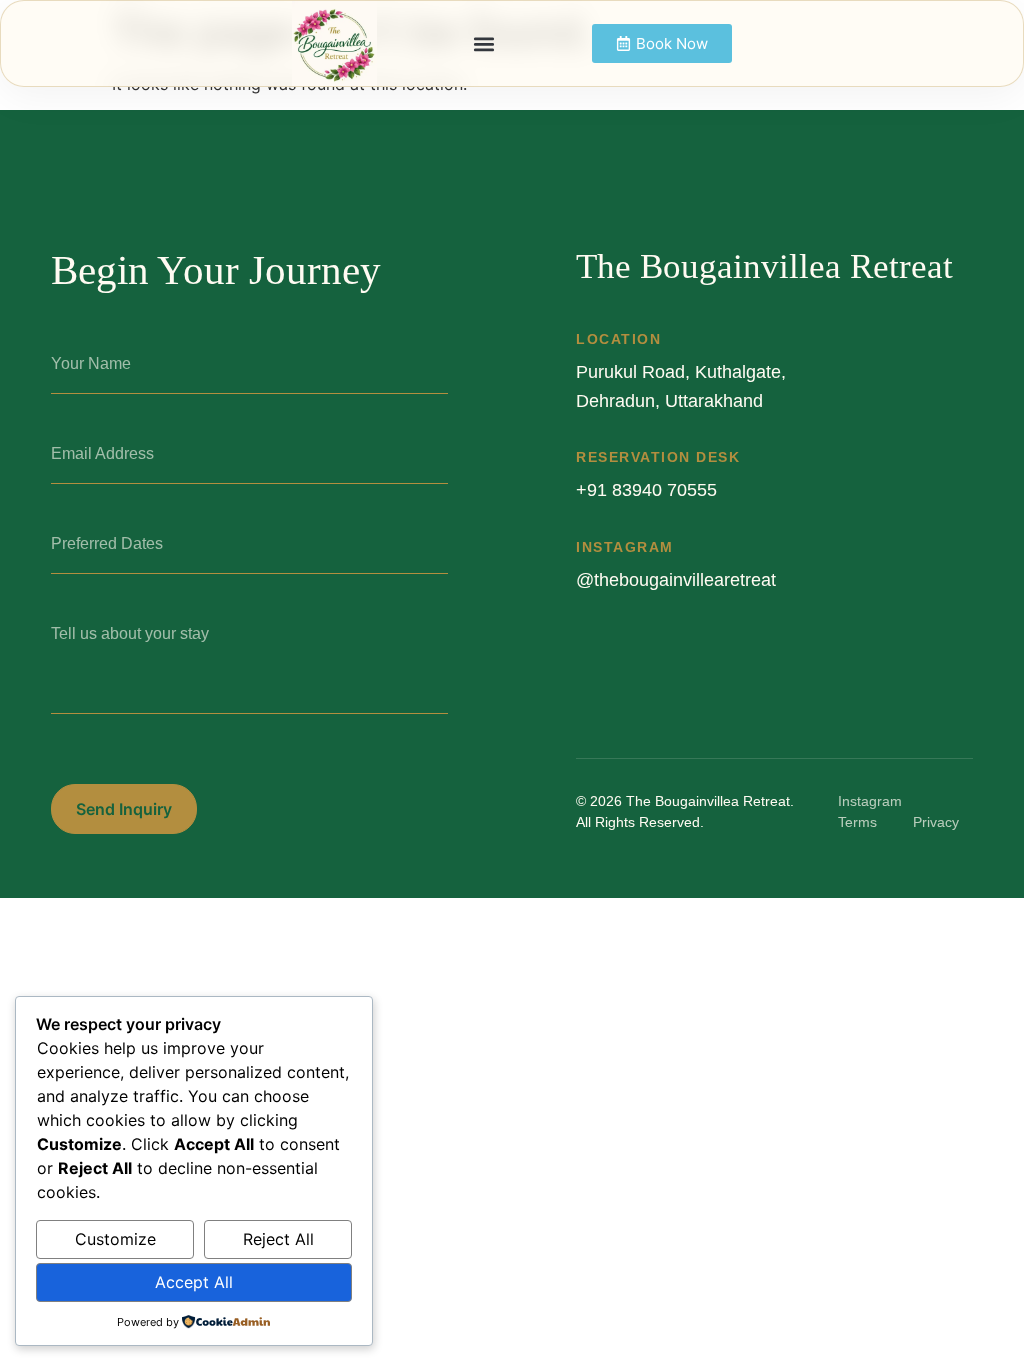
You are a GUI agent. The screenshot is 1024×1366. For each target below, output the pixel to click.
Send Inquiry (124, 809)
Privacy (936, 822)
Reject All (278, 1239)
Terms (857, 822)
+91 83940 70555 (646, 490)
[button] (484, 43)
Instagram (870, 801)
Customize (115, 1239)
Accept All (194, 1282)
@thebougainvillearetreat (676, 580)
